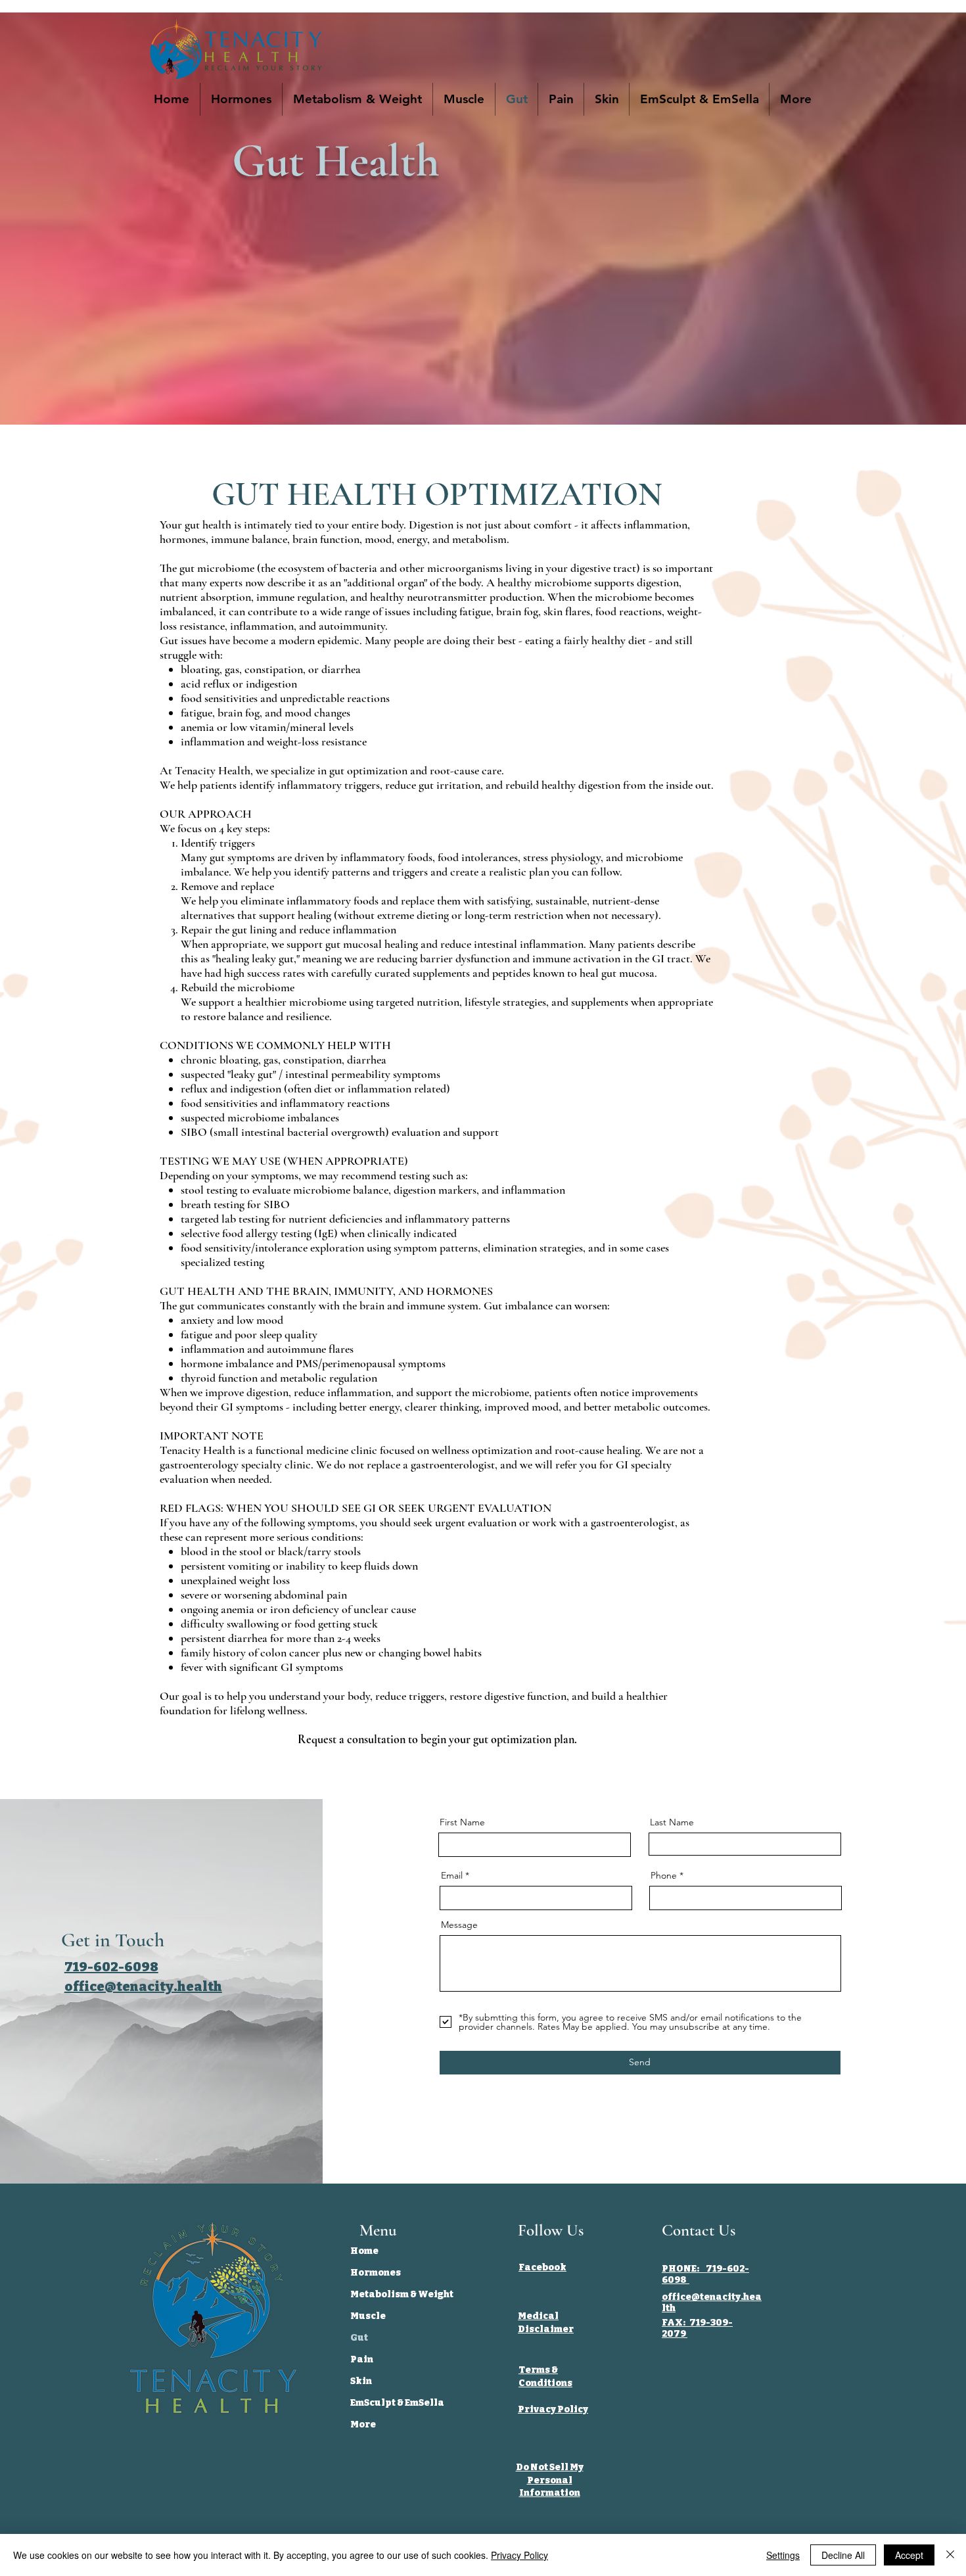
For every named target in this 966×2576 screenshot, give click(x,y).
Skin (361, 2381)
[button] (795, 99)
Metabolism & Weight (401, 2294)
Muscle (368, 2316)
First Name (462, 1822)
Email (452, 1875)
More (363, 2424)
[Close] (950, 2555)
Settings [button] (783, 2555)
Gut (359, 2338)
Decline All (843, 2555)
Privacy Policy (519, 2555)
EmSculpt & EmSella (397, 2403)
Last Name (672, 1822)
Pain (362, 2359)
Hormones (376, 2273)
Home (364, 2251)
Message (459, 1925)
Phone (664, 1875)
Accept (909, 2555)
